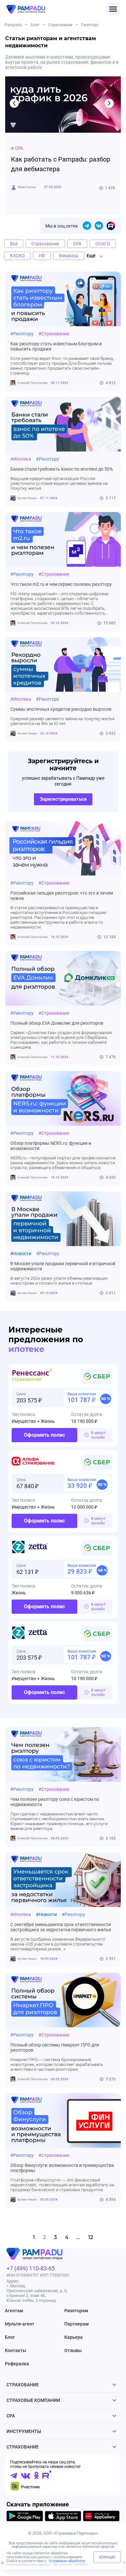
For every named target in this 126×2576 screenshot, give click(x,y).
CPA (11, 2416)
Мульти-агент (20, 2324)
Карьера (73, 2337)
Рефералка (17, 2364)
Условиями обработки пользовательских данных (46, 2563)
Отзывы (73, 2350)
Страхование (60, 25)
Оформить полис (44, 1435)
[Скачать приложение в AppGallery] (101, 2517)
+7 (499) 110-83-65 (31, 2268)
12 (91, 2237)
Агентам (14, 2311)
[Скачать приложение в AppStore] (63, 2517)
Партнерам (77, 2324)
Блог (35, 25)
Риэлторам (76, 2311)
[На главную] (57, 9)
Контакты (16, 2350)
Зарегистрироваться (63, 799)
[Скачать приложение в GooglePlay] (25, 2517)
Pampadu (13, 25)
